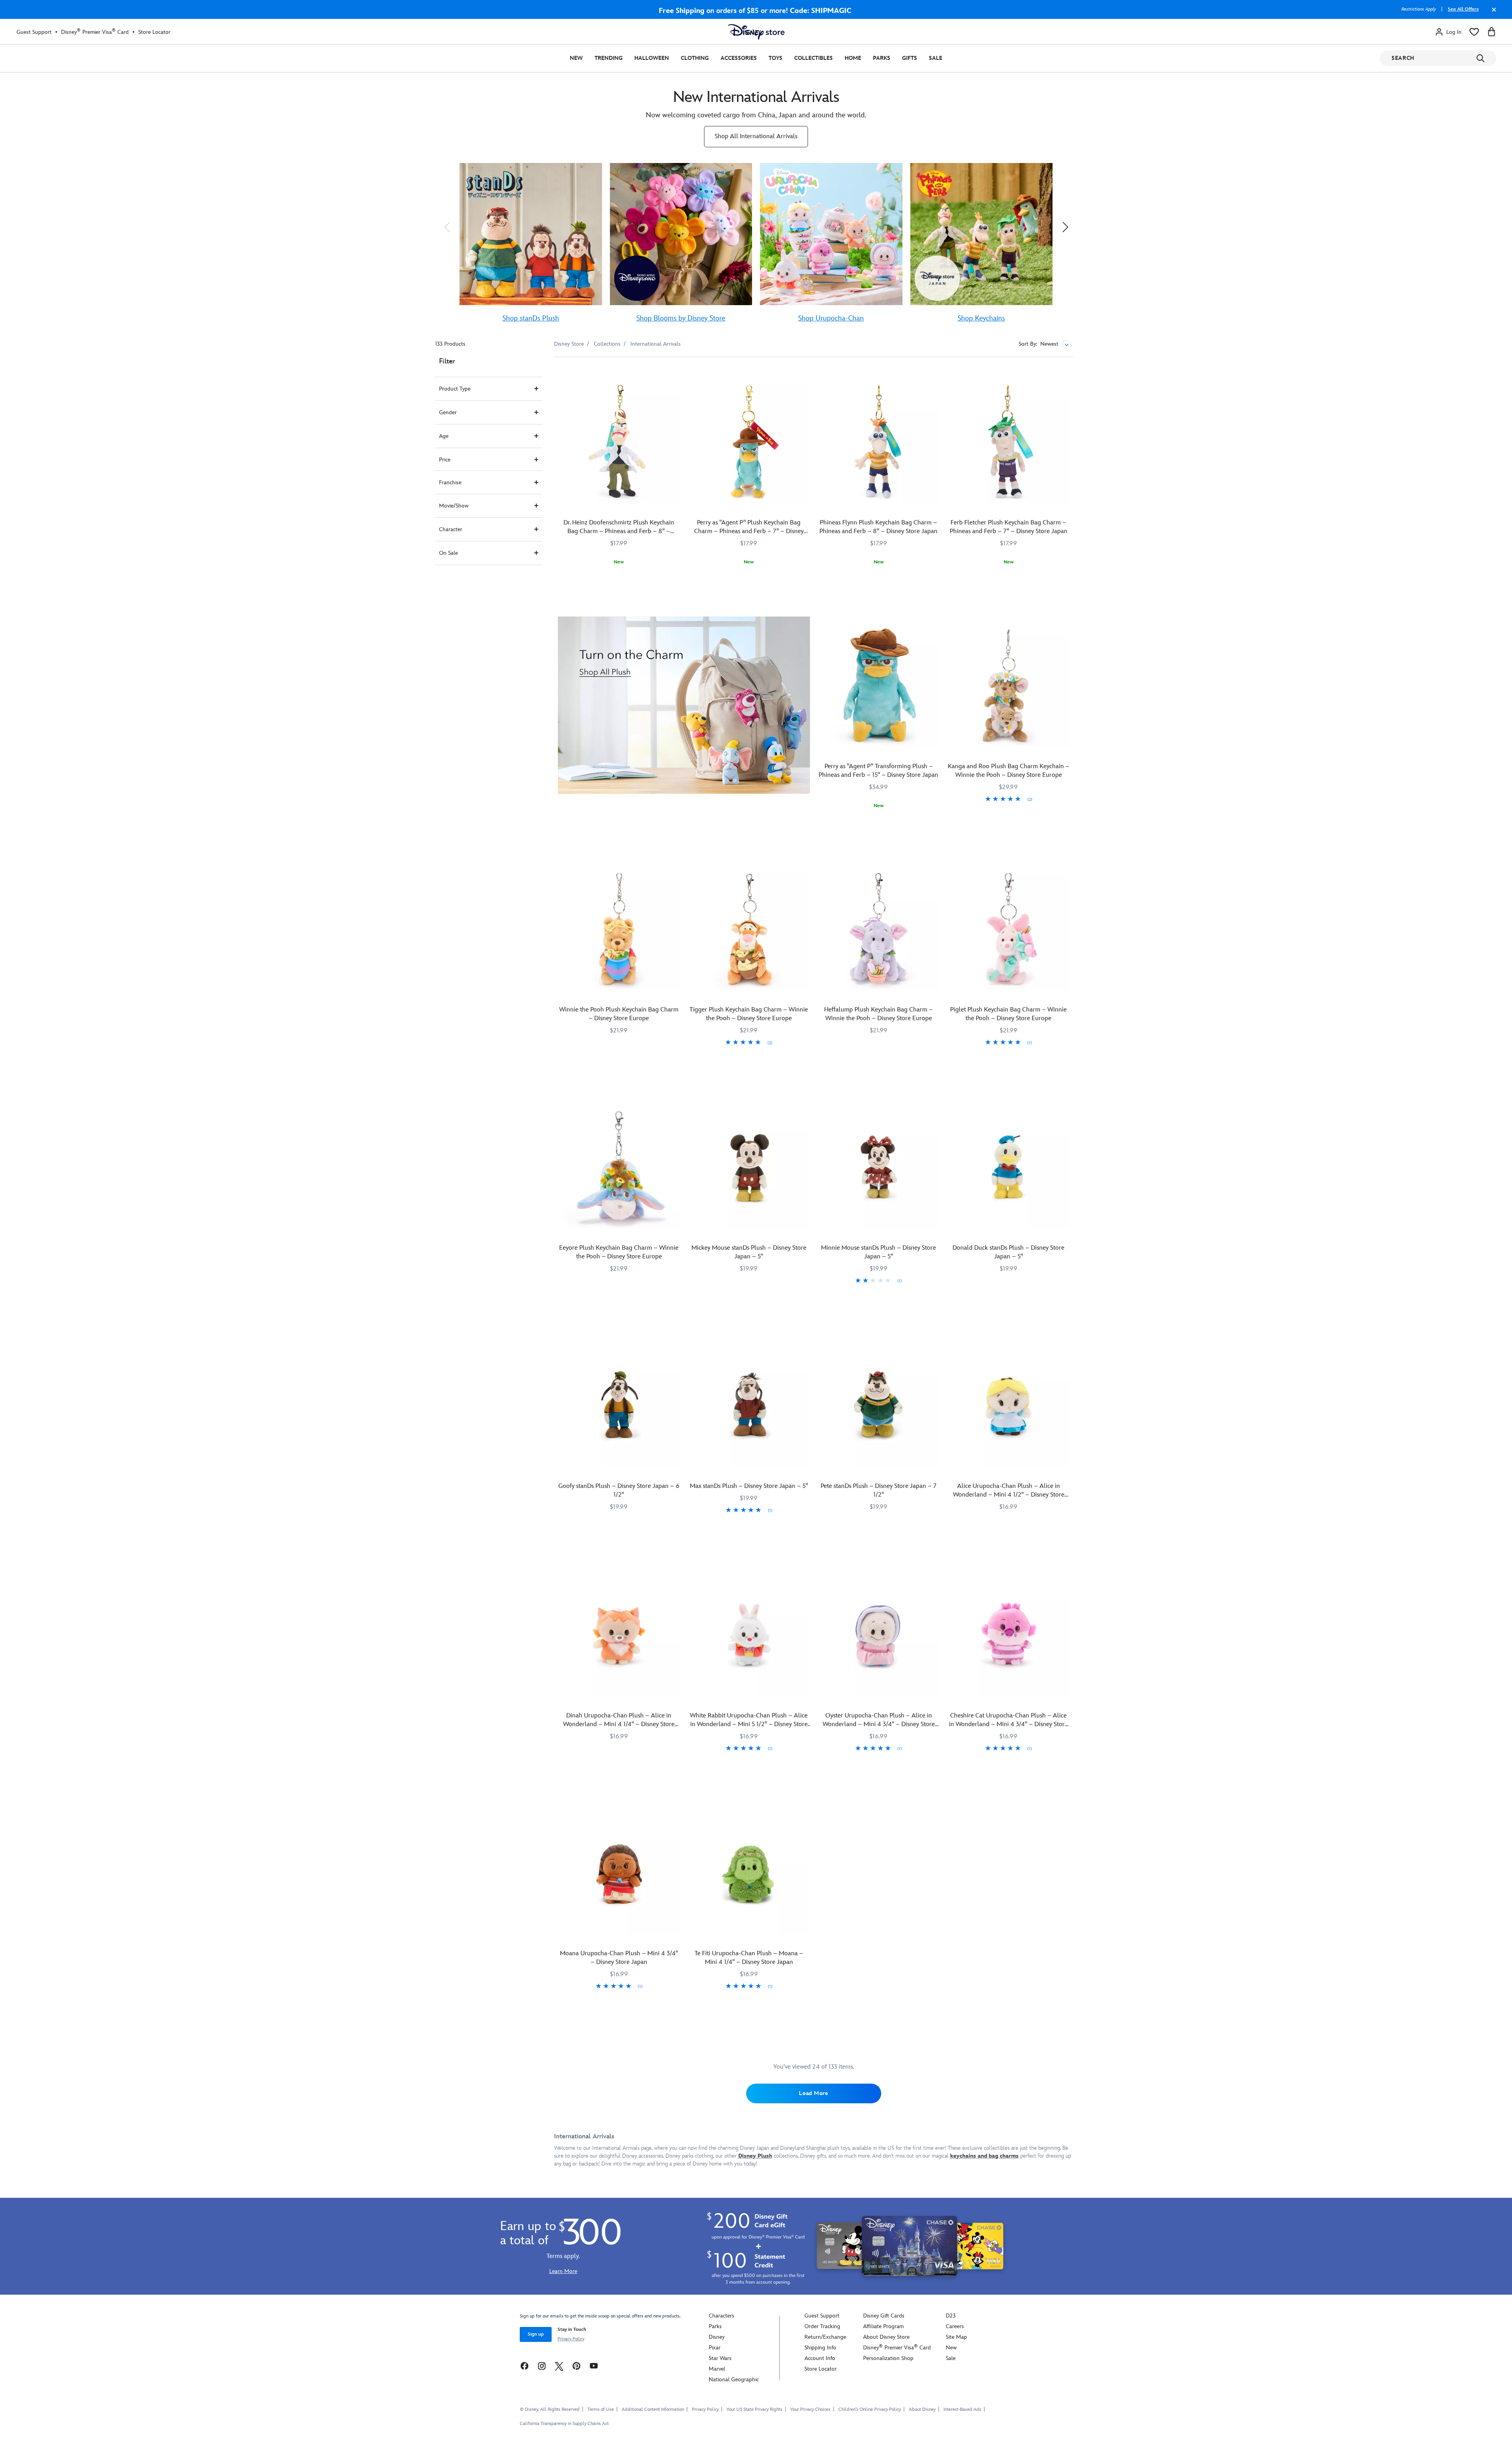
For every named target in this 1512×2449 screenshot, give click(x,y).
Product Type (455, 389)
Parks (882, 58)
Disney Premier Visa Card (95, 32)
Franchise (450, 483)
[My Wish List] (1474, 32)
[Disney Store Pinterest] (576, 2365)
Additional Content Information (653, 2409)
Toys (775, 58)
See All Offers (1463, 9)
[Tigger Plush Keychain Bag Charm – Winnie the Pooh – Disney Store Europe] (749, 929)
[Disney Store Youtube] (594, 2365)
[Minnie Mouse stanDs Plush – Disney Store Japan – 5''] (879, 1167)
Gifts (910, 58)
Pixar (715, 2348)
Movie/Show (454, 506)
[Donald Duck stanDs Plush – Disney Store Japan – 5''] (1008, 1167)
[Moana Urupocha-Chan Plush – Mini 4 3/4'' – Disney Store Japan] (619, 1873)
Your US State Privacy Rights (754, 2409)
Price (445, 460)
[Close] (1492, 13)
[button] (447, 227)
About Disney (922, 2409)
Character (451, 529)
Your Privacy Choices (810, 2410)
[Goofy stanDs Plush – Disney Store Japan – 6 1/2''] (619, 1405)
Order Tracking (822, 2326)
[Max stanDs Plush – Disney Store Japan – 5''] (749, 1405)
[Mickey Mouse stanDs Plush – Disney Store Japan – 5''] (749, 1167)
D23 (951, 2316)
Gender (448, 412)
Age (444, 436)
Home (853, 58)
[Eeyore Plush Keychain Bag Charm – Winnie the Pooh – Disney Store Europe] (619, 1167)
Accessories (739, 58)
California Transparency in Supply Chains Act (564, 2424)
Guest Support (34, 32)
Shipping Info (820, 2348)
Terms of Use (601, 2409)
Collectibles (813, 58)
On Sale (448, 553)
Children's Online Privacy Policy (870, 2409)
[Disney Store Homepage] (756, 32)
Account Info (820, 2358)
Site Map (956, 2337)
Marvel (717, 2369)
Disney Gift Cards (884, 2316)
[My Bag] (1492, 32)
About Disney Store (886, 2337)
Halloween (652, 58)
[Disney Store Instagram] (542, 2365)
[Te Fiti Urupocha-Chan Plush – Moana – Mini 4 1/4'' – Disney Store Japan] (749, 1873)
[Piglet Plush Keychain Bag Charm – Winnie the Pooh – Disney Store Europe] (1008, 929)
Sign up (536, 2334)
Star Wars (720, 2358)
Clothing (695, 58)
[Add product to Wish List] (675, 374)
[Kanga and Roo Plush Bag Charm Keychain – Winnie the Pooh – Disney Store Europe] (1008, 685)
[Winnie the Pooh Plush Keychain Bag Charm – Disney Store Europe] (619, 929)
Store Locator (154, 32)
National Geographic (734, 2380)
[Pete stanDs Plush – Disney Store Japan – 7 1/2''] (879, 1405)
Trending (609, 58)
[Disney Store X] (559, 2365)
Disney (717, 2337)
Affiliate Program (883, 2326)
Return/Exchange (825, 2337)
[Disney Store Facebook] (524, 2365)
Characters (722, 2316)
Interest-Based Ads (962, 2409)
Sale (936, 58)
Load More (813, 2093)
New (576, 58)
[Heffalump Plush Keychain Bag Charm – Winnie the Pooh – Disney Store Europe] (879, 929)
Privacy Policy (571, 2339)
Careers (955, 2326)
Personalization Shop (888, 2358)
